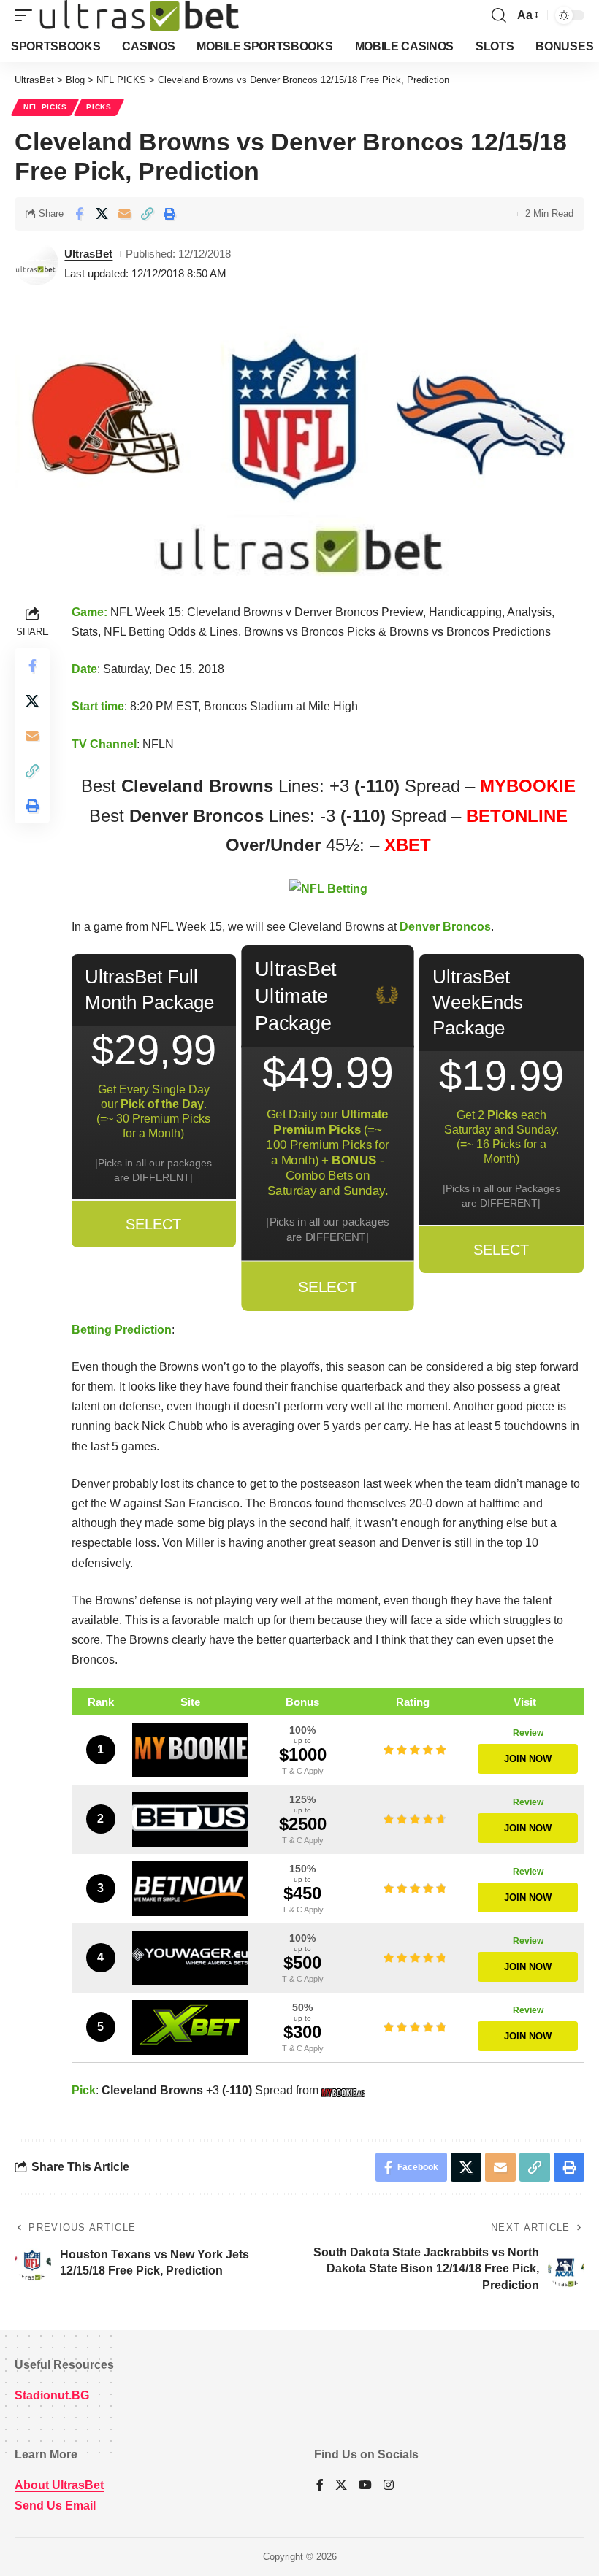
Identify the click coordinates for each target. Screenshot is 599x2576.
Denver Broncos (445, 927)
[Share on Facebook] (79, 214)
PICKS (99, 107)
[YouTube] (365, 2486)
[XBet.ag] (190, 2027)
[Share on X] (102, 214)
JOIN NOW (528, 1759)
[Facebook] (320, 2486)
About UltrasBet (59, 2485)
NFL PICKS (45, 107)
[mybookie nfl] (345, 2090)
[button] (27, 15)
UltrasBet (88, 254)
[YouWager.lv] (190, 1958)
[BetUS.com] (190, 1819)
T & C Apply (303, 1771)
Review (528, 1733)
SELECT (153, 1224)
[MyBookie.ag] (190, 1750)
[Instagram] (389, 2486)
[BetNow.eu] (190, 1889)
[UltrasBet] (139, 15)
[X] (341, 2486)
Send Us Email (55, 2506)
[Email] (124, 214)
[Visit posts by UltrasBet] (37, 264)
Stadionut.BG (52, 2395)
